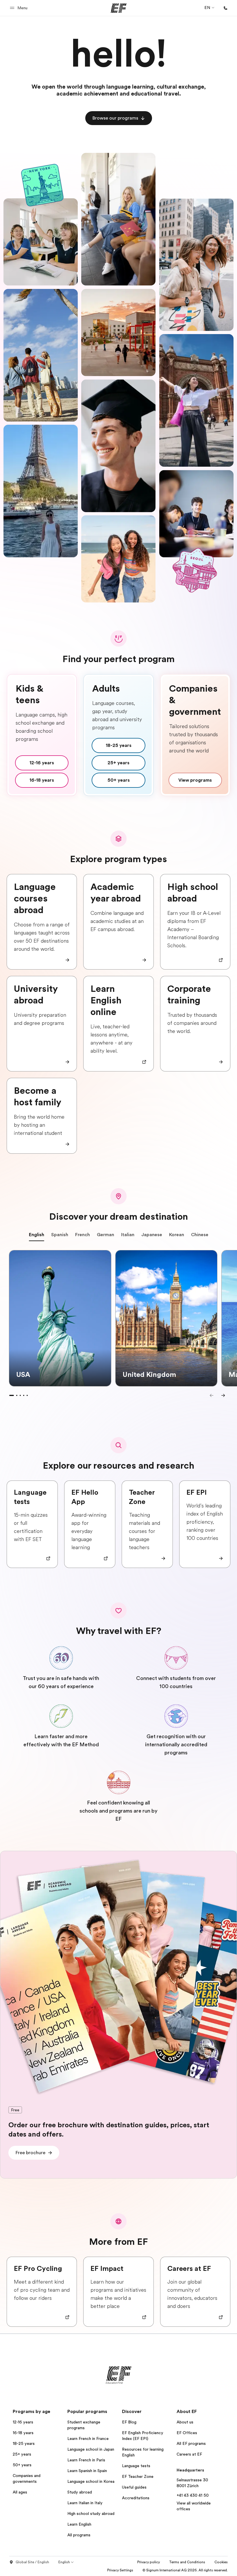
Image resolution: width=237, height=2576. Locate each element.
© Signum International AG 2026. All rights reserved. (185, 2570)
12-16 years (23, 2422)
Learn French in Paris (86, 2460)
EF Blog (129, 2422)
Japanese (152, 1235)
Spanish (60, 1235)
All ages (20, 2492)
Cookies (221, 2562)
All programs (79, 2535)
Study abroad (80, 2492)
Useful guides (134, 2487)
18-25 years (24, 2443)
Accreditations (136, 2498)
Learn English (79, 2524)
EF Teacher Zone (138, 2476)
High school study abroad (91, 2513)
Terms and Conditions (187, 2562)
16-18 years (23, 2433)
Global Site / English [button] (32, 2562)
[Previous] (212, 1395)
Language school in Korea (91, 2481)
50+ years (22, 2465)
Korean (177, 1235)
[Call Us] (225, 8)
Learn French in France (88, 2438)
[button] (20, 8)
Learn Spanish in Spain (87, 2471)
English (37, 1235)
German (105, 1235)
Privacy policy (149, 2562)
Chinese (200, 1235)
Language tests (136, 2466)
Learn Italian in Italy (85, 2503)
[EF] (119, 8)
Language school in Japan (91, 2449)
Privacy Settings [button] (120, 2570)
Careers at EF (189, 2454)
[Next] (223, 1395)
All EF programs (191, 2443)
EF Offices (187, 2433)
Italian (128, 1235)
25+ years (22, 2454)
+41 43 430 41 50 (193, 2495)
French (83, 1235)
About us (185, 2422)
